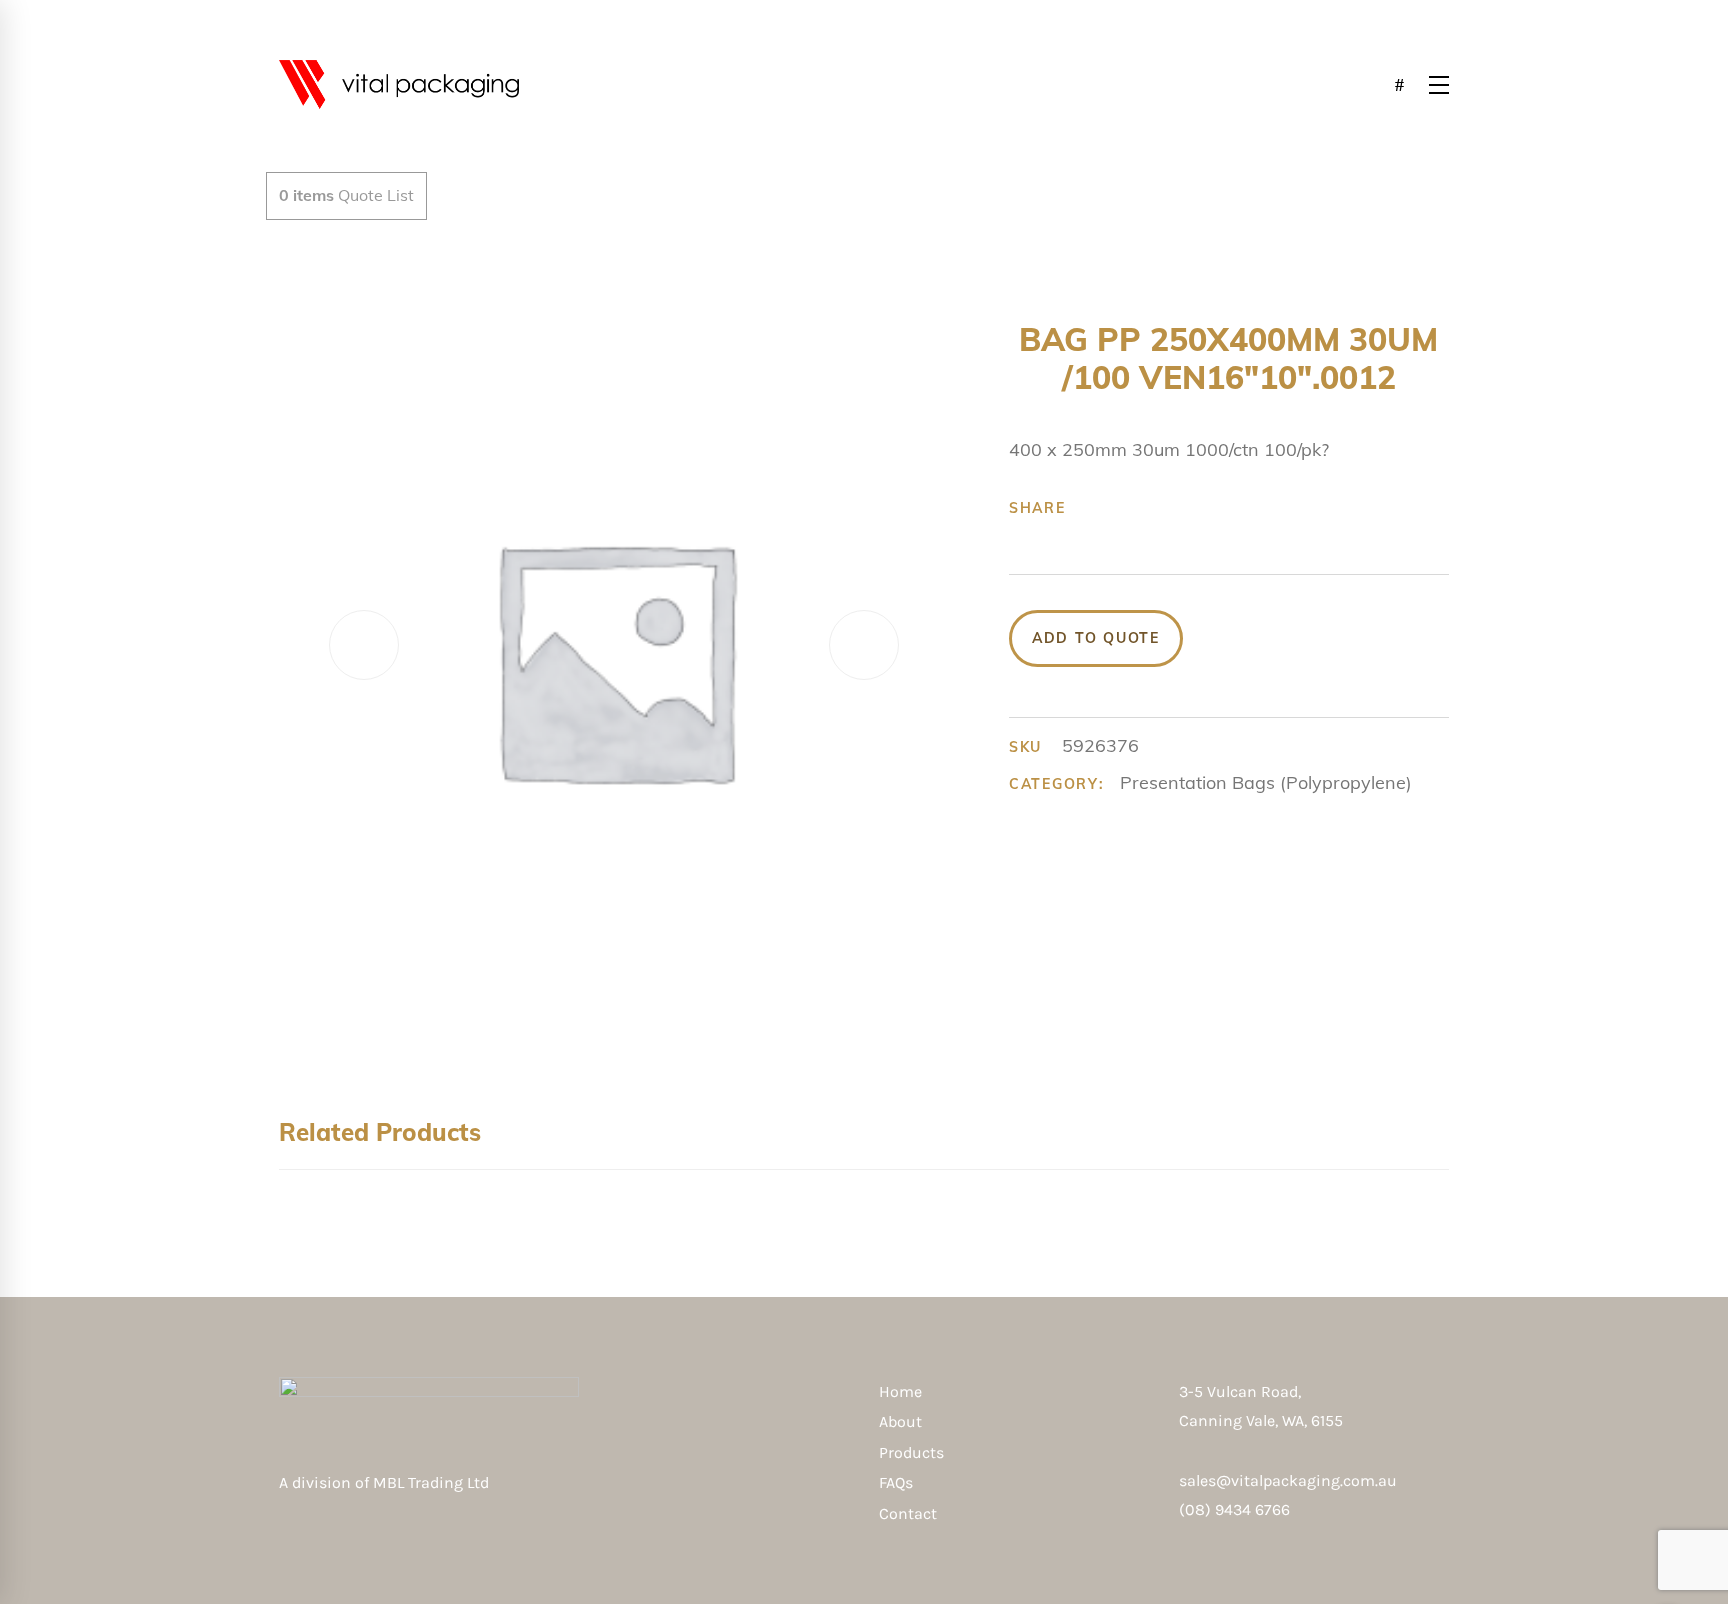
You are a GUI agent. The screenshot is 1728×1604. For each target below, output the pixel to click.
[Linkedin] (1216, 508)
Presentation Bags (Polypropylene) (1266, 782)
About (900, 1421)
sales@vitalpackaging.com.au (1288, 1480)
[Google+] (1154, 508)
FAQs (896, 1482)
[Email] (1247, 508)
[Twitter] (1123, 508)
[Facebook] (1092, 508)
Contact (908, 1513)
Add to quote (1096, 638)
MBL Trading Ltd (437, 1482)
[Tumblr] (1185, 508)
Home (900, 1391)
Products (911, 1452)
